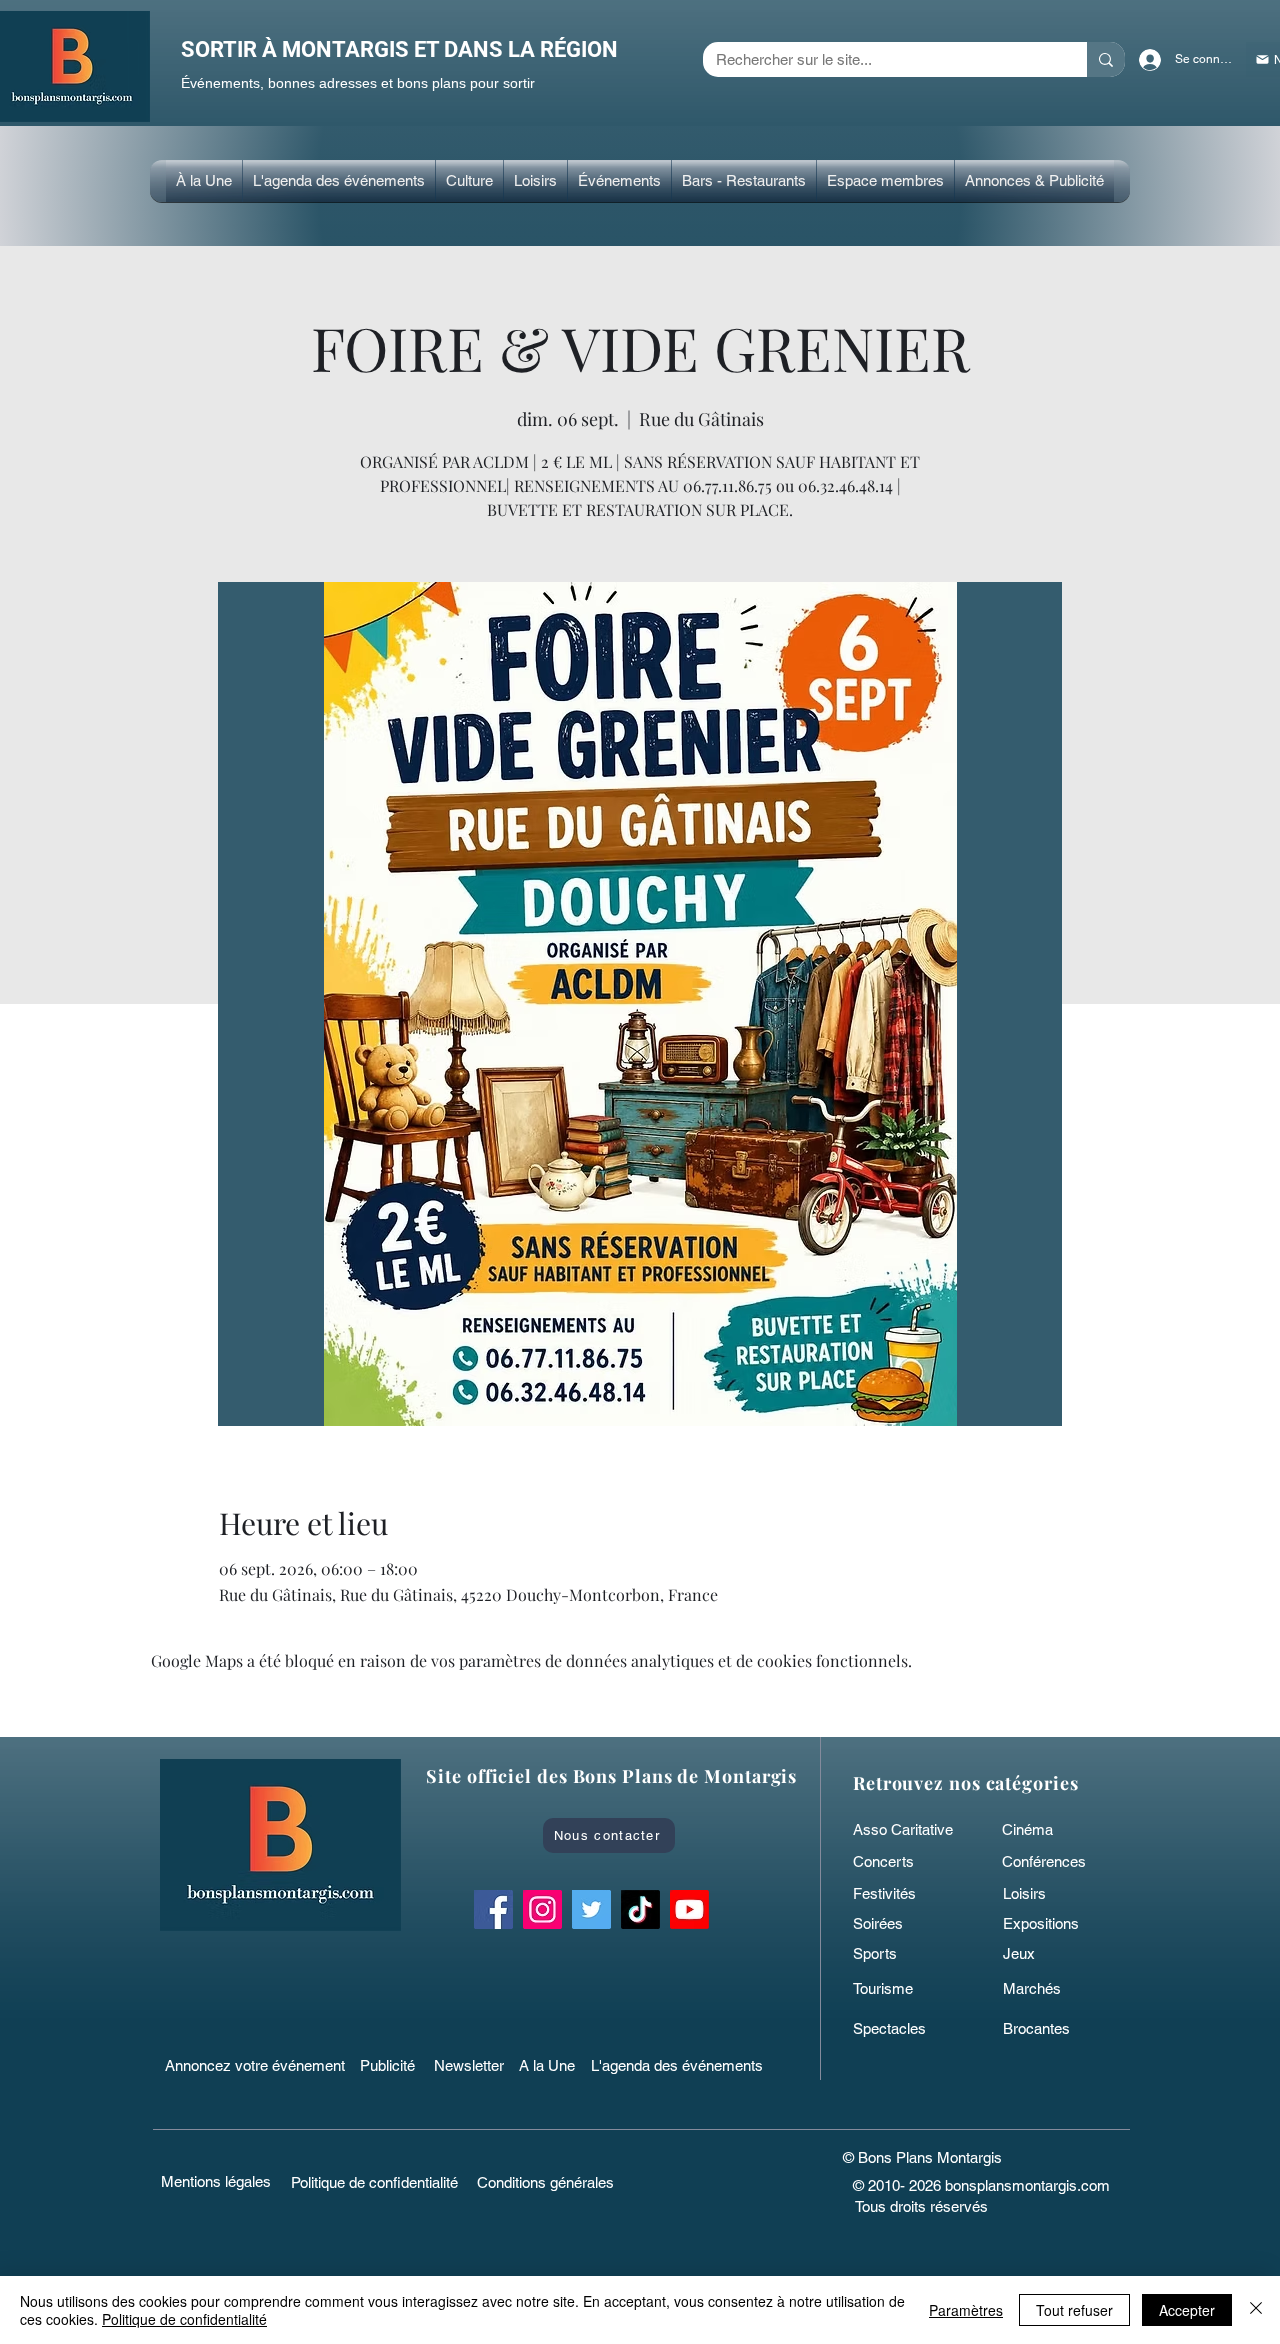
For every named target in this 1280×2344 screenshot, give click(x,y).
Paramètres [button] (966, 2310)
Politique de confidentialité (184, 2319)
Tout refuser (1074, 2310)
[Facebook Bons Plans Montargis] (493, 1909)
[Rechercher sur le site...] (1106, 59)
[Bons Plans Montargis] (689, 1909)
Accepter (1187, 2310)
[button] (469, 181)
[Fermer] (1256, 2310)
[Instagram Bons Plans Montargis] (542, 1909)
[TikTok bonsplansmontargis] (640, 1909)
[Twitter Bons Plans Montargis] (591, 1909)
